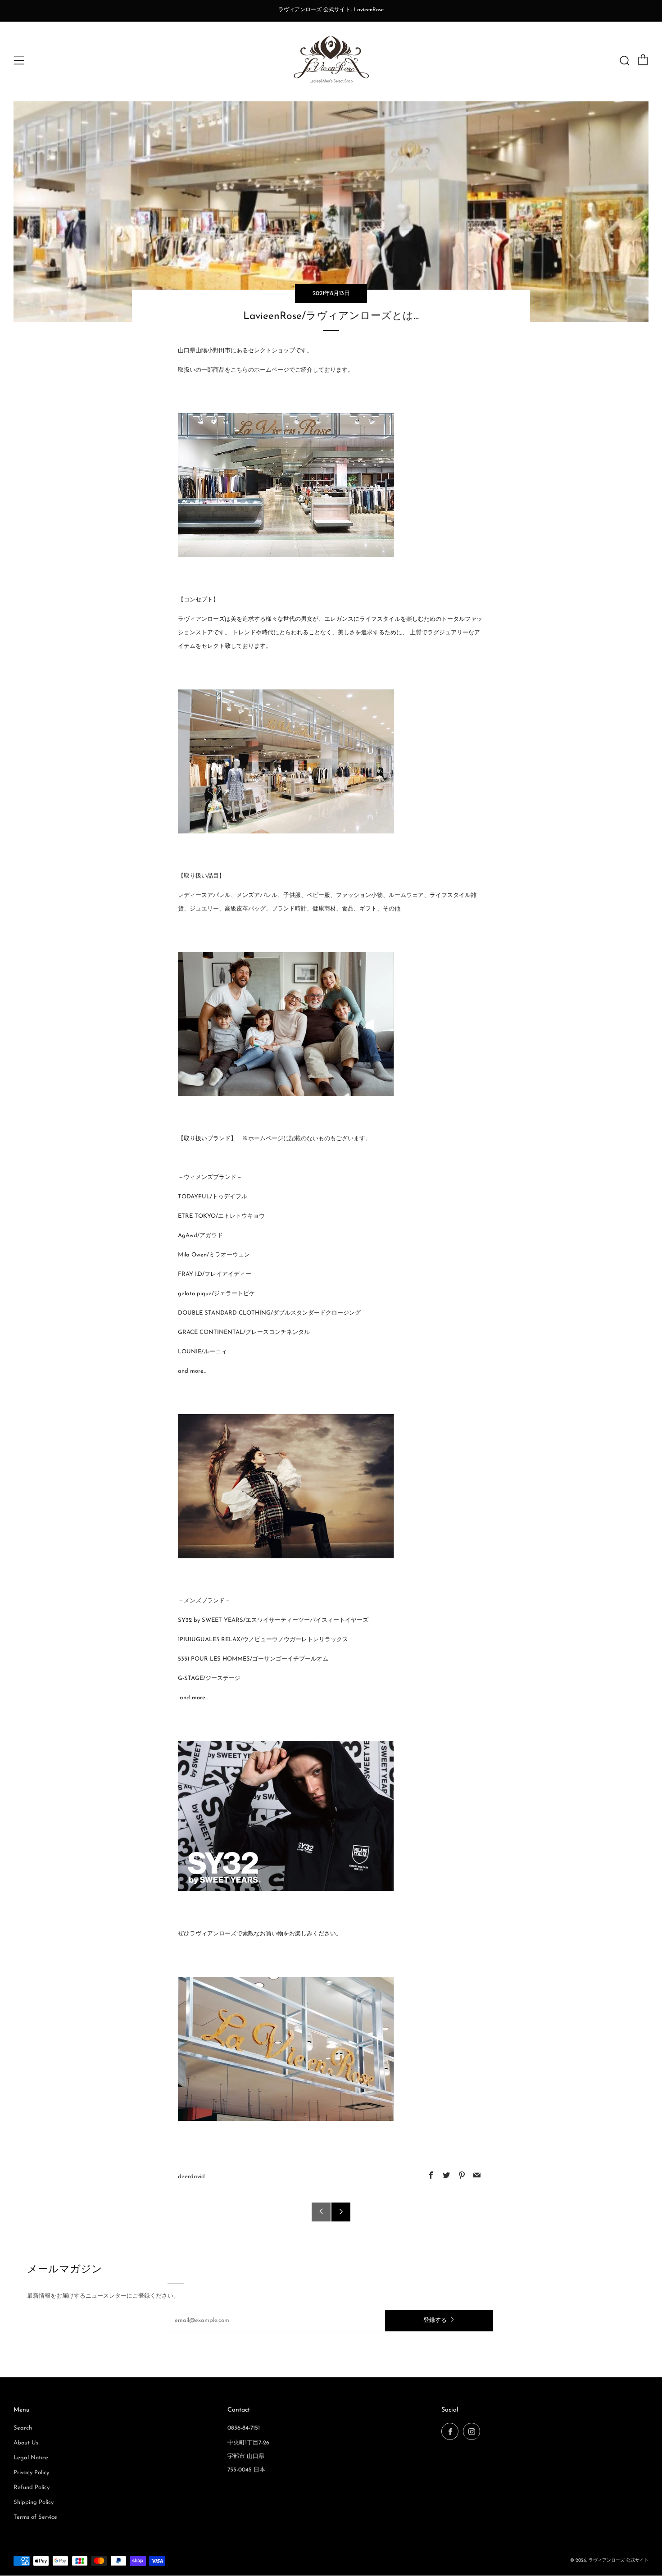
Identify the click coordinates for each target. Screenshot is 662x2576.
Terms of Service (35, 2517)
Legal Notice (31, 2458)
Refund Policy (32, 2487)
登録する (435, 2320)
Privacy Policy (31, 2473)
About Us (26, 2443)
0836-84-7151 (244, 2428)
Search (23, 2428)
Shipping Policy (34, 2502)
